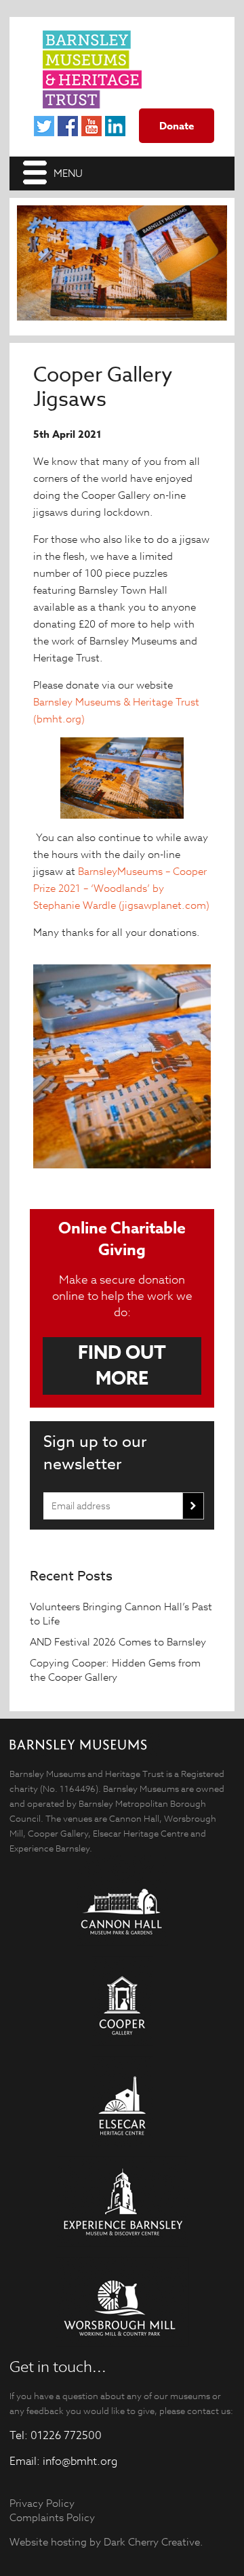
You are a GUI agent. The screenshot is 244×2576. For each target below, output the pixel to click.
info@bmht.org (80, 2461)
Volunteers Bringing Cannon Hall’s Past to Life (121, 1614)
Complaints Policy (52, 2517)
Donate (177, 126)
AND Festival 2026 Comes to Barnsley (119, 1642)
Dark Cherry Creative (152, 2542)
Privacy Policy (42, 2503)
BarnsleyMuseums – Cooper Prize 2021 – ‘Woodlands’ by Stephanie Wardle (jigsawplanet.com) (121, 888)
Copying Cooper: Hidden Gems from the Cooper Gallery (115, 1670)
